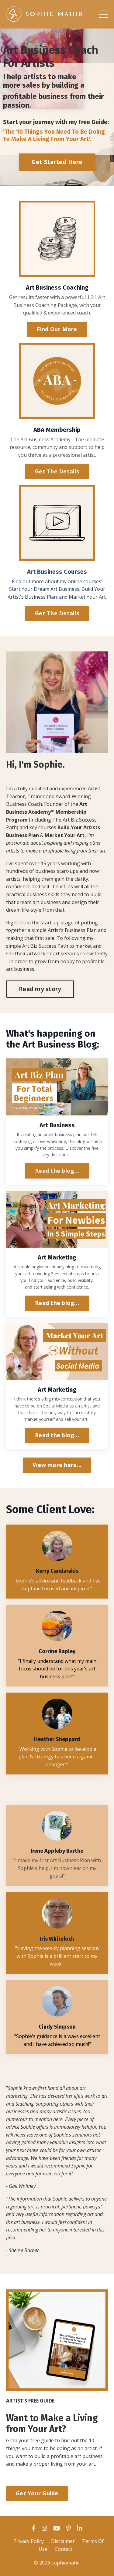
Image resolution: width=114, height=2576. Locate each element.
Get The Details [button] (57, 471)
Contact (64, 2549)
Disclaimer (63, 2541)
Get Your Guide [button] (37, 2493)
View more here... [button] (57, 1465)
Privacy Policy (29, 2541)
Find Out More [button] (57, 329)
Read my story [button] (40, 989)
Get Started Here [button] (57, 162)
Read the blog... (57, 1171)
